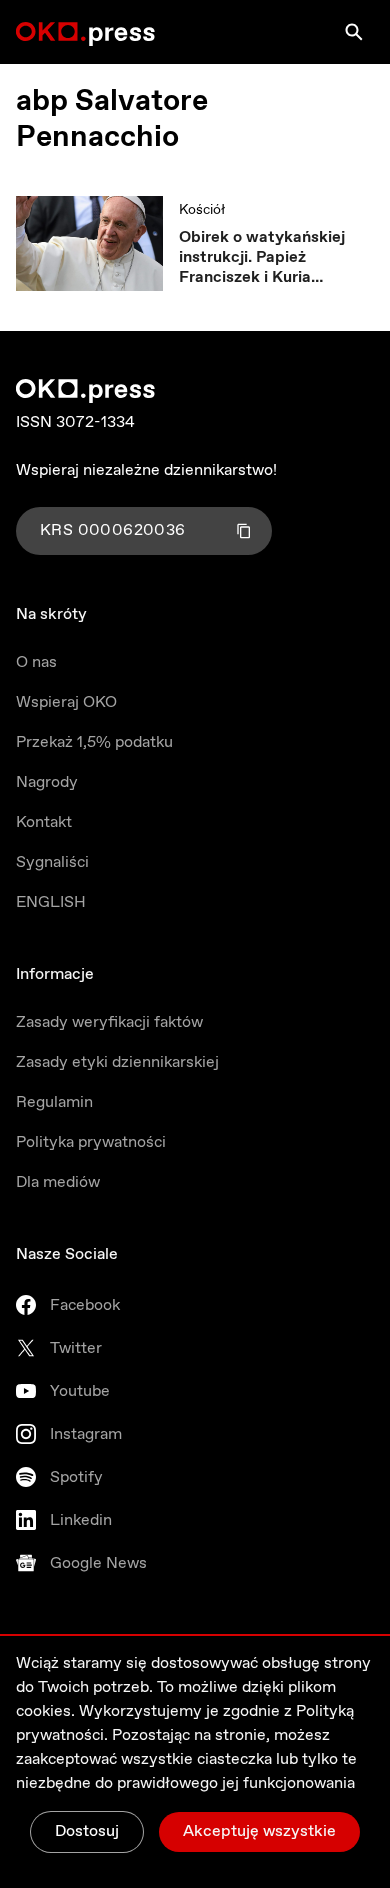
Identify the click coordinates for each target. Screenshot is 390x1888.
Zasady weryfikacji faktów (109, 1022)
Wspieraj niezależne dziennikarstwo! (146, 470)
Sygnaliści (52, 862)
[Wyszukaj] (354, 32)
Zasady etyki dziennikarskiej (117, 1062)
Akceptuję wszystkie (259, 1831)
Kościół (202, 210)
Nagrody (47, 782)
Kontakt (44, 822)
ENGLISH (51, 902)
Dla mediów (58, 1182)
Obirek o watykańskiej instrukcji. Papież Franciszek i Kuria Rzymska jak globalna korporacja (262, 258)
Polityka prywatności (91, 1142)
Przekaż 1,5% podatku (94, 742)
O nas (36, 662)
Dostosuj (87, 1831)
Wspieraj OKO (66, 702)
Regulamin (54, 1102)
